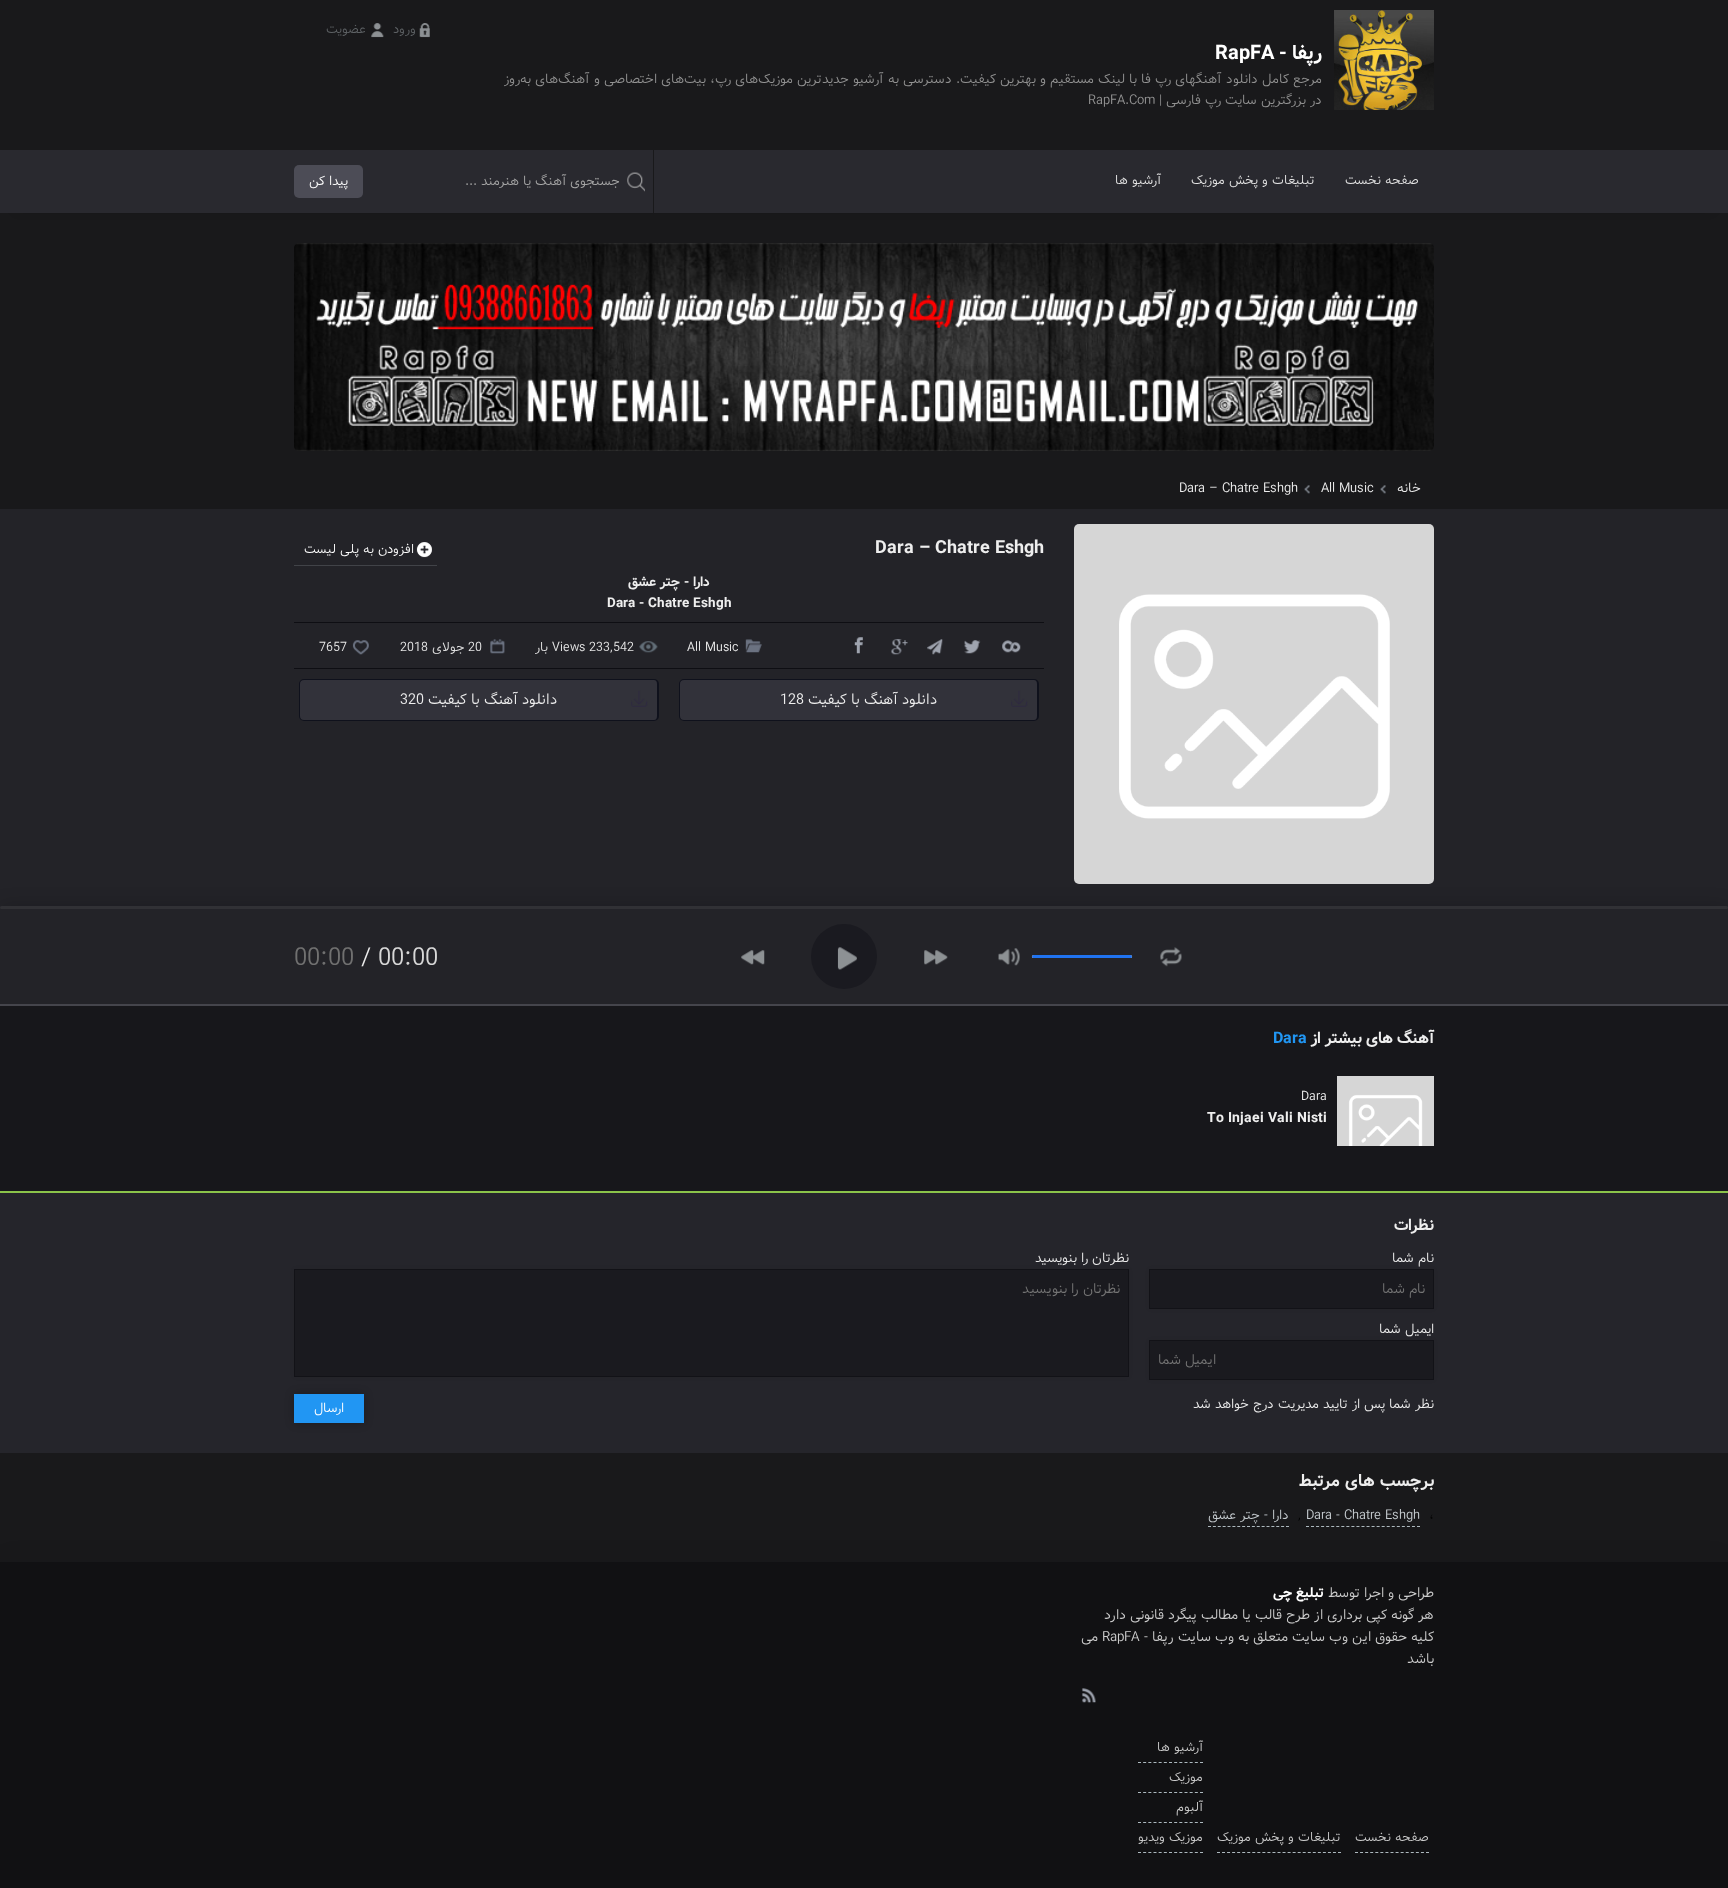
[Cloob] (1010, 645)
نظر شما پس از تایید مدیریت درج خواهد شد (1313, 1404)
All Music (1347, 488)
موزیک (1186, 1777)
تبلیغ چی (1298, 1593)
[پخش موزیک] (864, 457)
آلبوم (1189, 1807)
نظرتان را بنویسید (1082, 1258)
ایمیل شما (1406, 1329)
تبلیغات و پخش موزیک (1253, 180)
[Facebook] (858, 645)
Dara (1290, 1038)
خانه (1409, 488)
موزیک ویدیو (1170, 1837)
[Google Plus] (896, 645)
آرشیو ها (1138, 180)
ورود (404, 29)
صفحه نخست (1382, 180)
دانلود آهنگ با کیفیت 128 (858, 700)
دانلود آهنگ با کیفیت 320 (478, 700)
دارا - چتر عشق (1248, 1515)
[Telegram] (934, 645)
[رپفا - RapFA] (1384, 74)
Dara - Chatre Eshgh (1363, 1515)
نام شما (1413, 1258)
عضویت (346, 29)
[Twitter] (972, 645)
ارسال (329, 1408)
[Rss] (1088, 1694)
